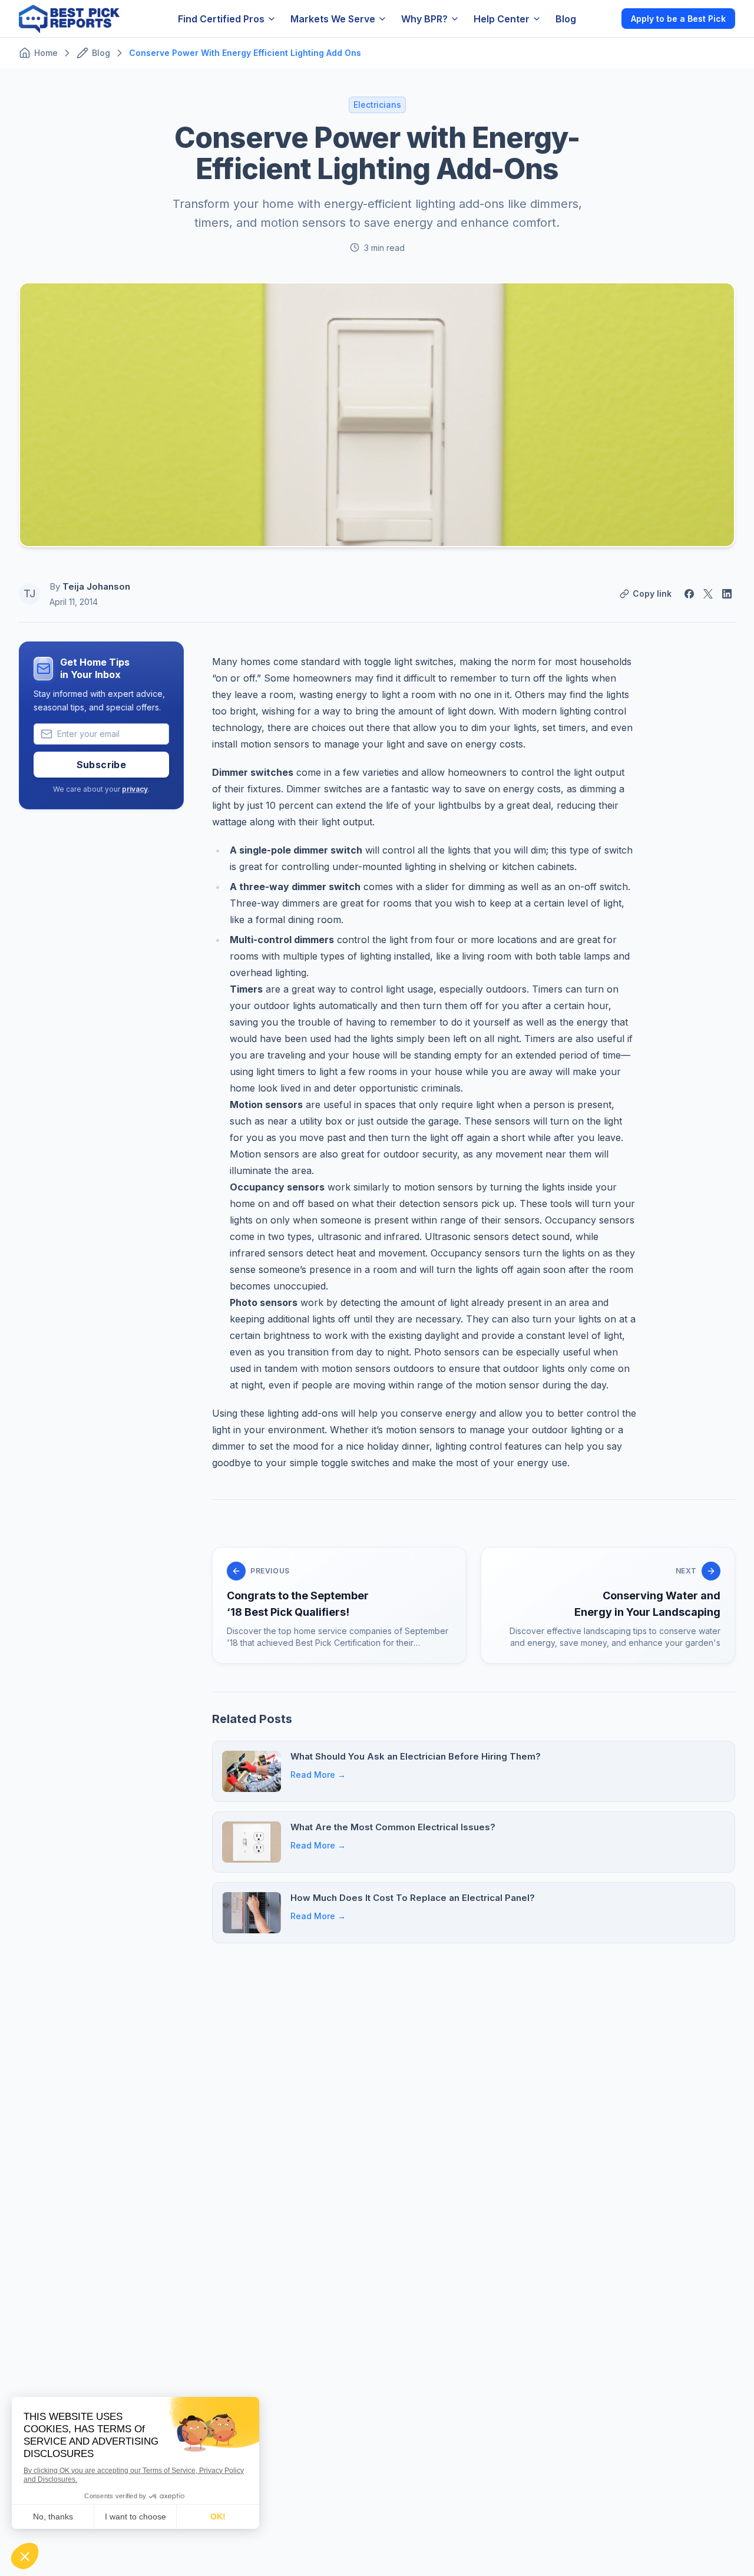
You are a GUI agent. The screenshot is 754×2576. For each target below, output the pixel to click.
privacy (135, 789)
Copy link (652, 593)
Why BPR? (424, 19)
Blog (566, 19)
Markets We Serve (333, 19)
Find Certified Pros (221, 19)
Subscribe (102, 765)
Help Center (502, 19)
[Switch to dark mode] (603, 18)
